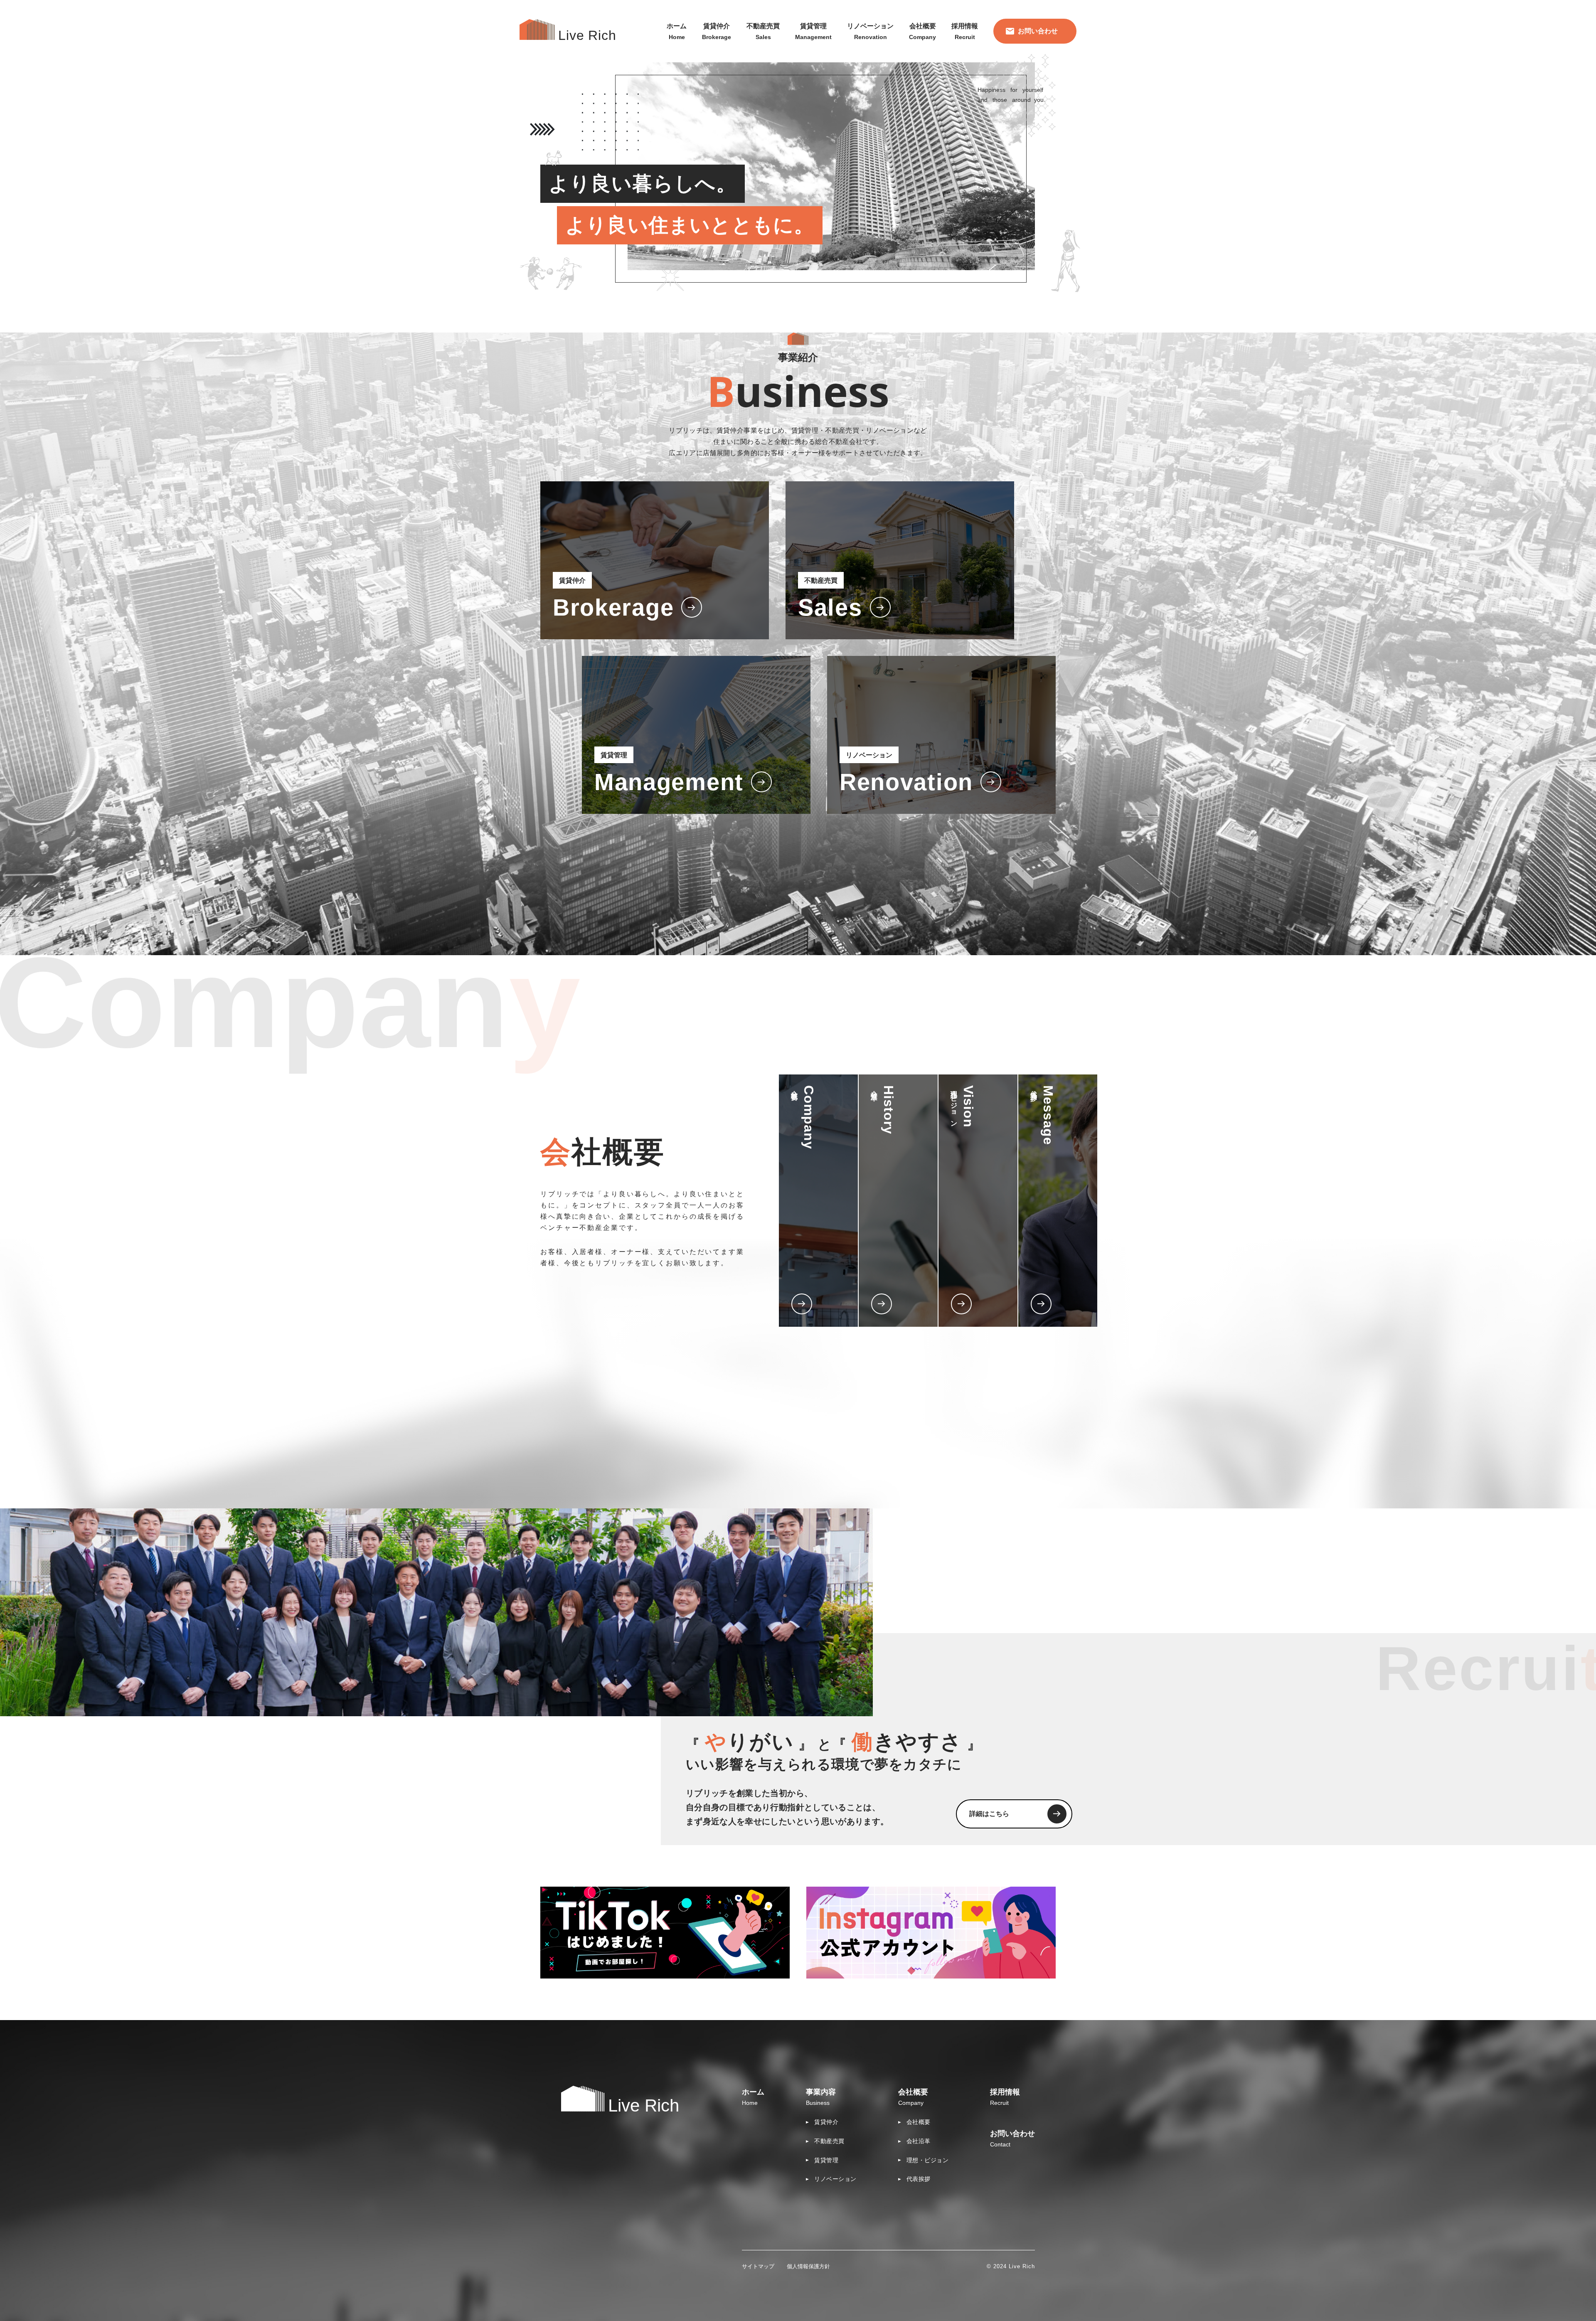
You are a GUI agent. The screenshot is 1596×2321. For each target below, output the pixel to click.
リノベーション (835, 2179)
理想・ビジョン (928, 2160)
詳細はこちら (989, 1814)
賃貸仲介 (826, 2122)
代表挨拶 (919, 2179)
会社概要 (919, 2122)
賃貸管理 (826, 2160)
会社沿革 (919, 2141)
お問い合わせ (1038, 31)
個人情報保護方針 (808, 2266)
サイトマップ (758, 2266)
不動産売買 (829, 2141)
